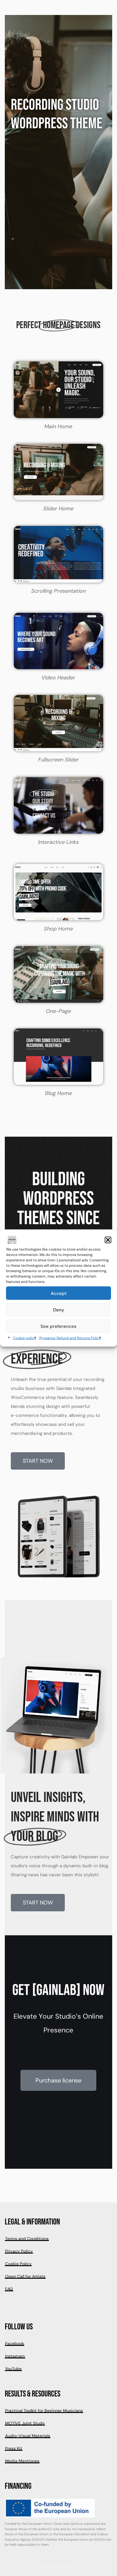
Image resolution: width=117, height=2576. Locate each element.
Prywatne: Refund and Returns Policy (70, 1338)
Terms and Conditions (27, 2239)
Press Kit (14, 2448)
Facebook (15, 2343)
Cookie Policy (18, 2264)
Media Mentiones (22, 2461)
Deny (59, 1310)
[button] (108, 1240)
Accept (59, 1293)
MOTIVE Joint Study (25, 2423)
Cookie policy (25, 1338)
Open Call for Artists (25, 2276)
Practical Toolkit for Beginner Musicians (44, 2411)
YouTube (13, 2369)
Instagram (15, 2356)
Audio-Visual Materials (28, 2436)
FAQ (9, 2289)
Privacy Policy (19, 2251)
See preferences (58, 1326)
